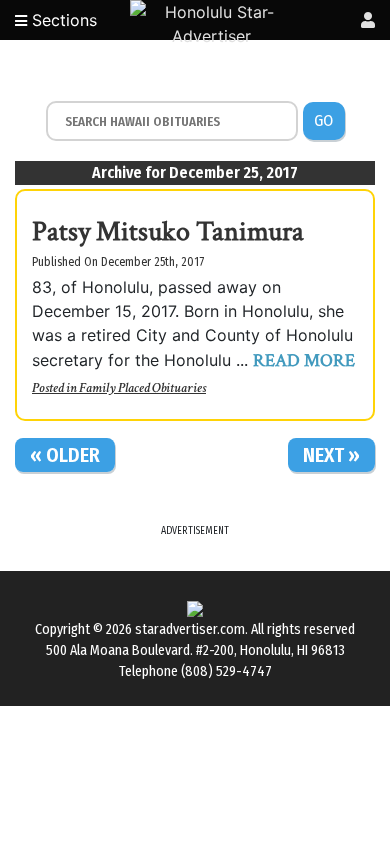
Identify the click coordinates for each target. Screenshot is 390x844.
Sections (62, 20)
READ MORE (304, 360)
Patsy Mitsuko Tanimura (168, 231)
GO (323, 120)
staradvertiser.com (190, 629)
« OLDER (65, 455)
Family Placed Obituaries (142, 388)
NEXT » (331, 455)
